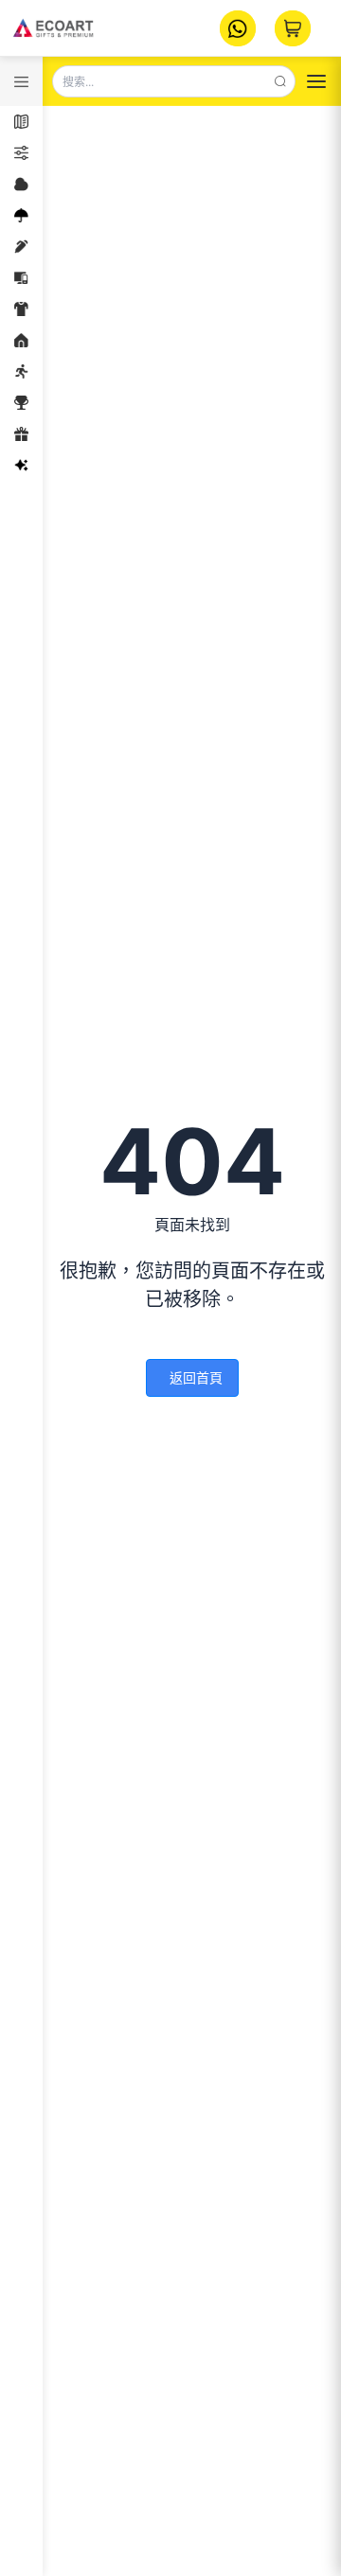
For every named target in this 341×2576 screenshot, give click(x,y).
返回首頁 (196, 1377)
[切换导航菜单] (316, 81)
